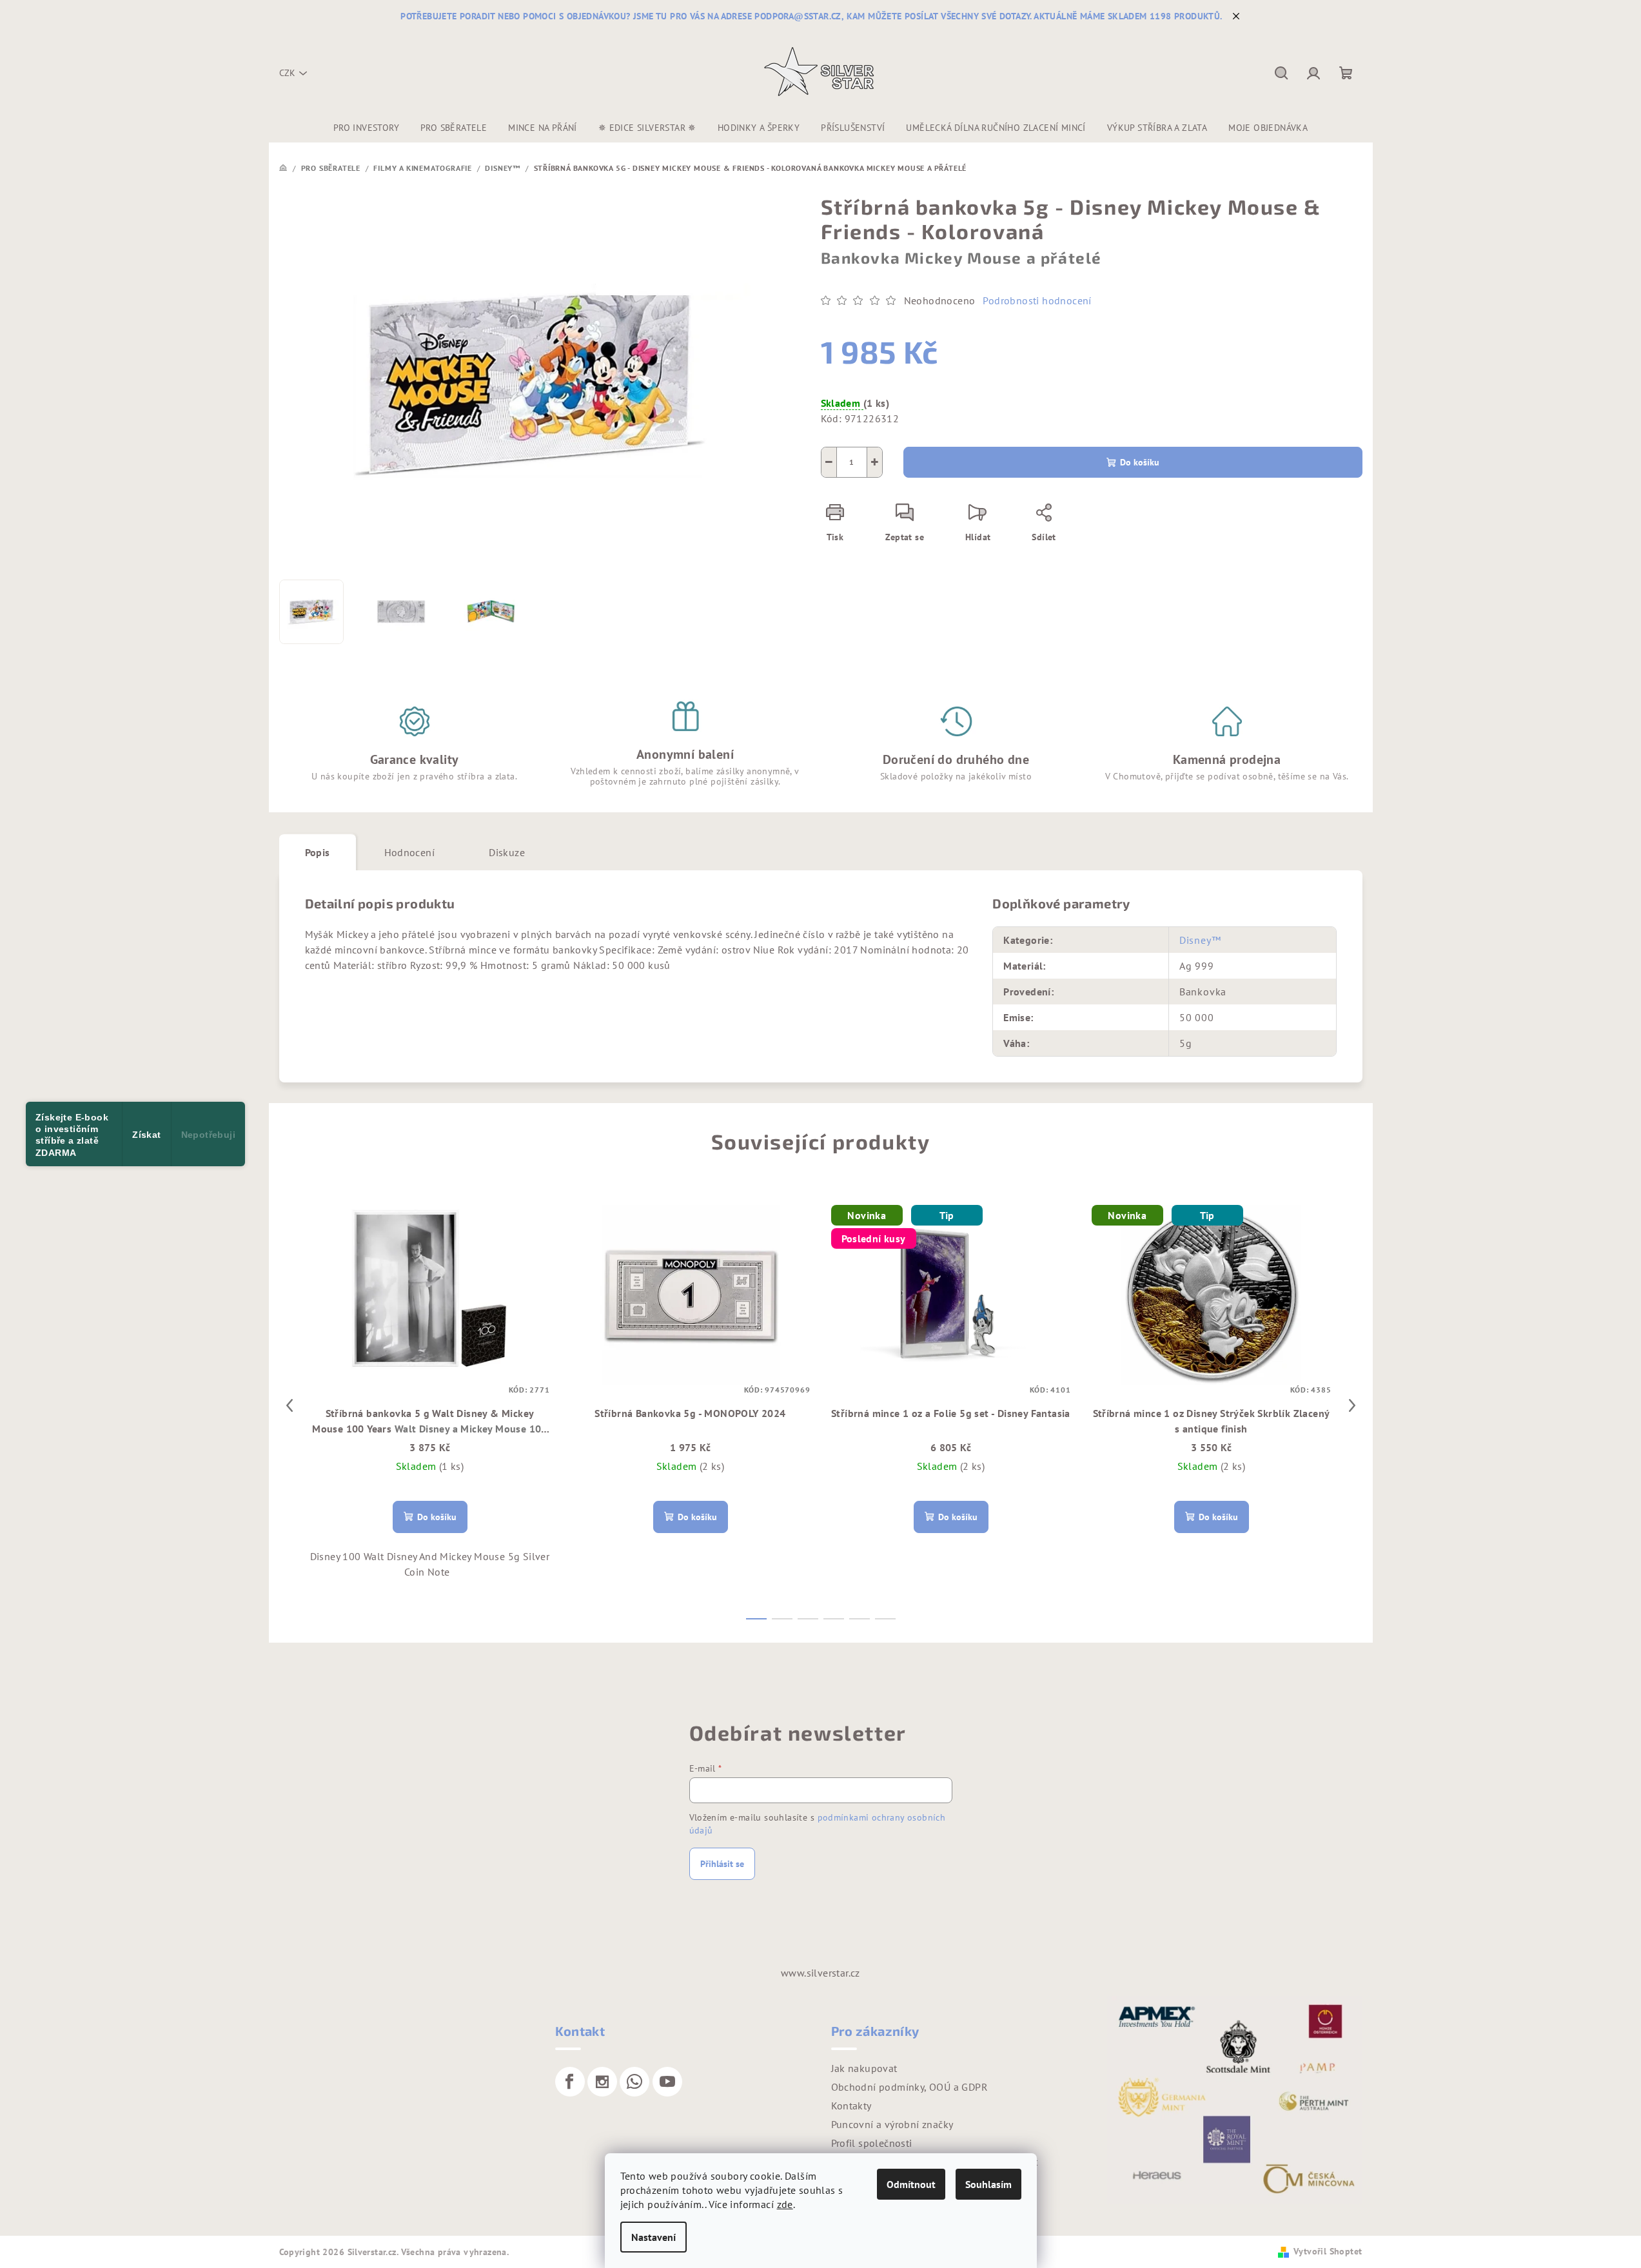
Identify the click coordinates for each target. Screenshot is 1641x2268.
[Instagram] (602, 2082)
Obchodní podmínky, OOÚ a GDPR (910, 2087)
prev (290, 1405)
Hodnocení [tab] (410, 852)
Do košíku (1140, 462)
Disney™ (1200, 940)
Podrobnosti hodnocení (1037, 300)
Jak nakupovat (864, 2068)
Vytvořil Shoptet (1328, 2251)
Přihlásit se (722, 1864)
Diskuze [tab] (507, 852)
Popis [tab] (318, 852)
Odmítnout (911, 2184)
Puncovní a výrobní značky (892, 2124)
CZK (287, 73)
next (1352, 1405)
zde (785, 2204)
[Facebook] (570, 2082)
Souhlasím (988, 2184)
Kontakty (851, 2106)
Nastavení (653, 2237)
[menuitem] (366, 128)
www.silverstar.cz (821, 1973)
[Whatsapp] (634, 2082)
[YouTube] (667, 2082)
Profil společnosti (872, 2143)
